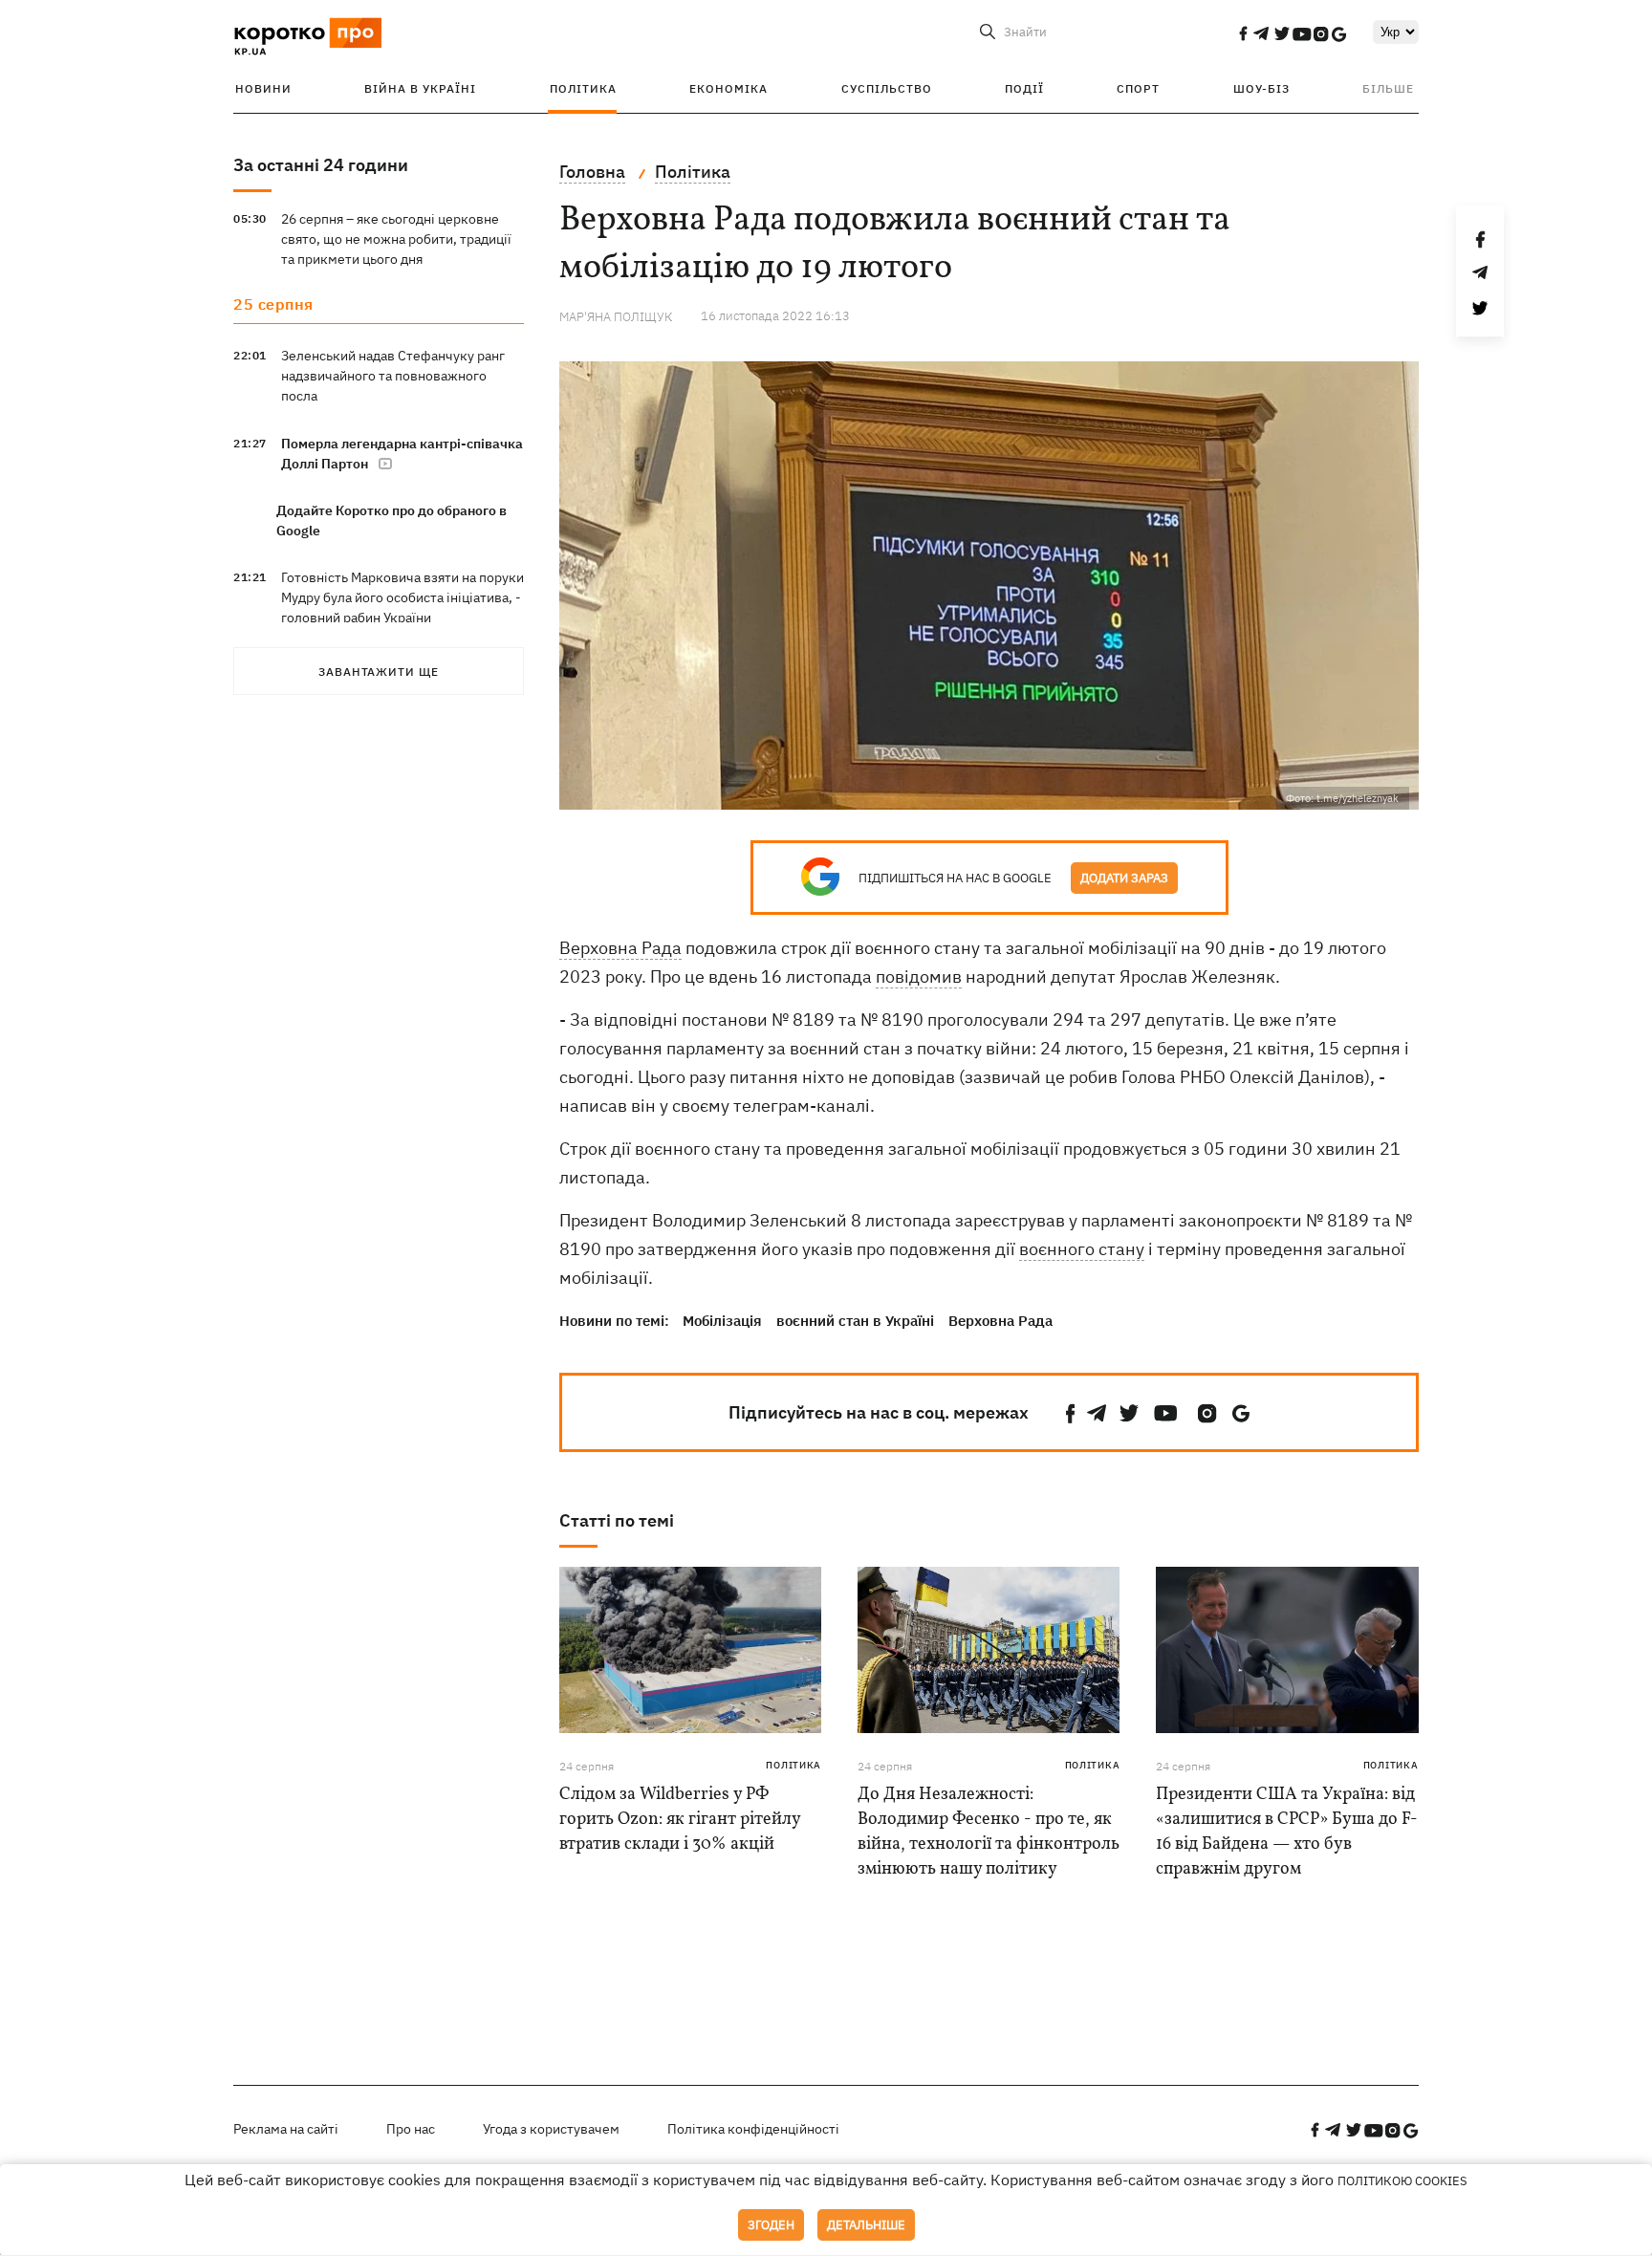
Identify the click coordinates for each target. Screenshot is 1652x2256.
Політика (583, 88)
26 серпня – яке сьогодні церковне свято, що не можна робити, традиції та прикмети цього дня (396, 239)
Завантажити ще (379, 672)
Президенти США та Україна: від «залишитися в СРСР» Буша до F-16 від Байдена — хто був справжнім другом (1287, 1832)
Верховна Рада (620, 948)
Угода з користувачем (551, 2129)
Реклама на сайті (286, 2129)
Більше (1388, 88)
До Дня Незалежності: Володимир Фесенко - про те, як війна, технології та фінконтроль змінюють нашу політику (989, 1832)
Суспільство (887, 88)
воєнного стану (1082, 1249)
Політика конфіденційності (753, 2129)
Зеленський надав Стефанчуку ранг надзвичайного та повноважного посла (393, 376)
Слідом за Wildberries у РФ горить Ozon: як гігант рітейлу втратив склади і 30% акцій (680, 1820)
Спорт (1138, 88)
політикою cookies (1402, 2181)
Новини (263, 88)
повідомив (919, 976)
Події (1024, 88)
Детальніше (866, 2225)
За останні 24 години (321, 165)
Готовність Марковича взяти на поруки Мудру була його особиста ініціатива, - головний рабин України (402, 597)
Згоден (771, 2225)
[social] (1243, 33)
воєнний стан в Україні (855, 1321)
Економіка (728, 88)
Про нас (411, 2129)
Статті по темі (617, 1520)
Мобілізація (722, 1321)
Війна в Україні (420, 88)
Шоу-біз (1261, 88)
